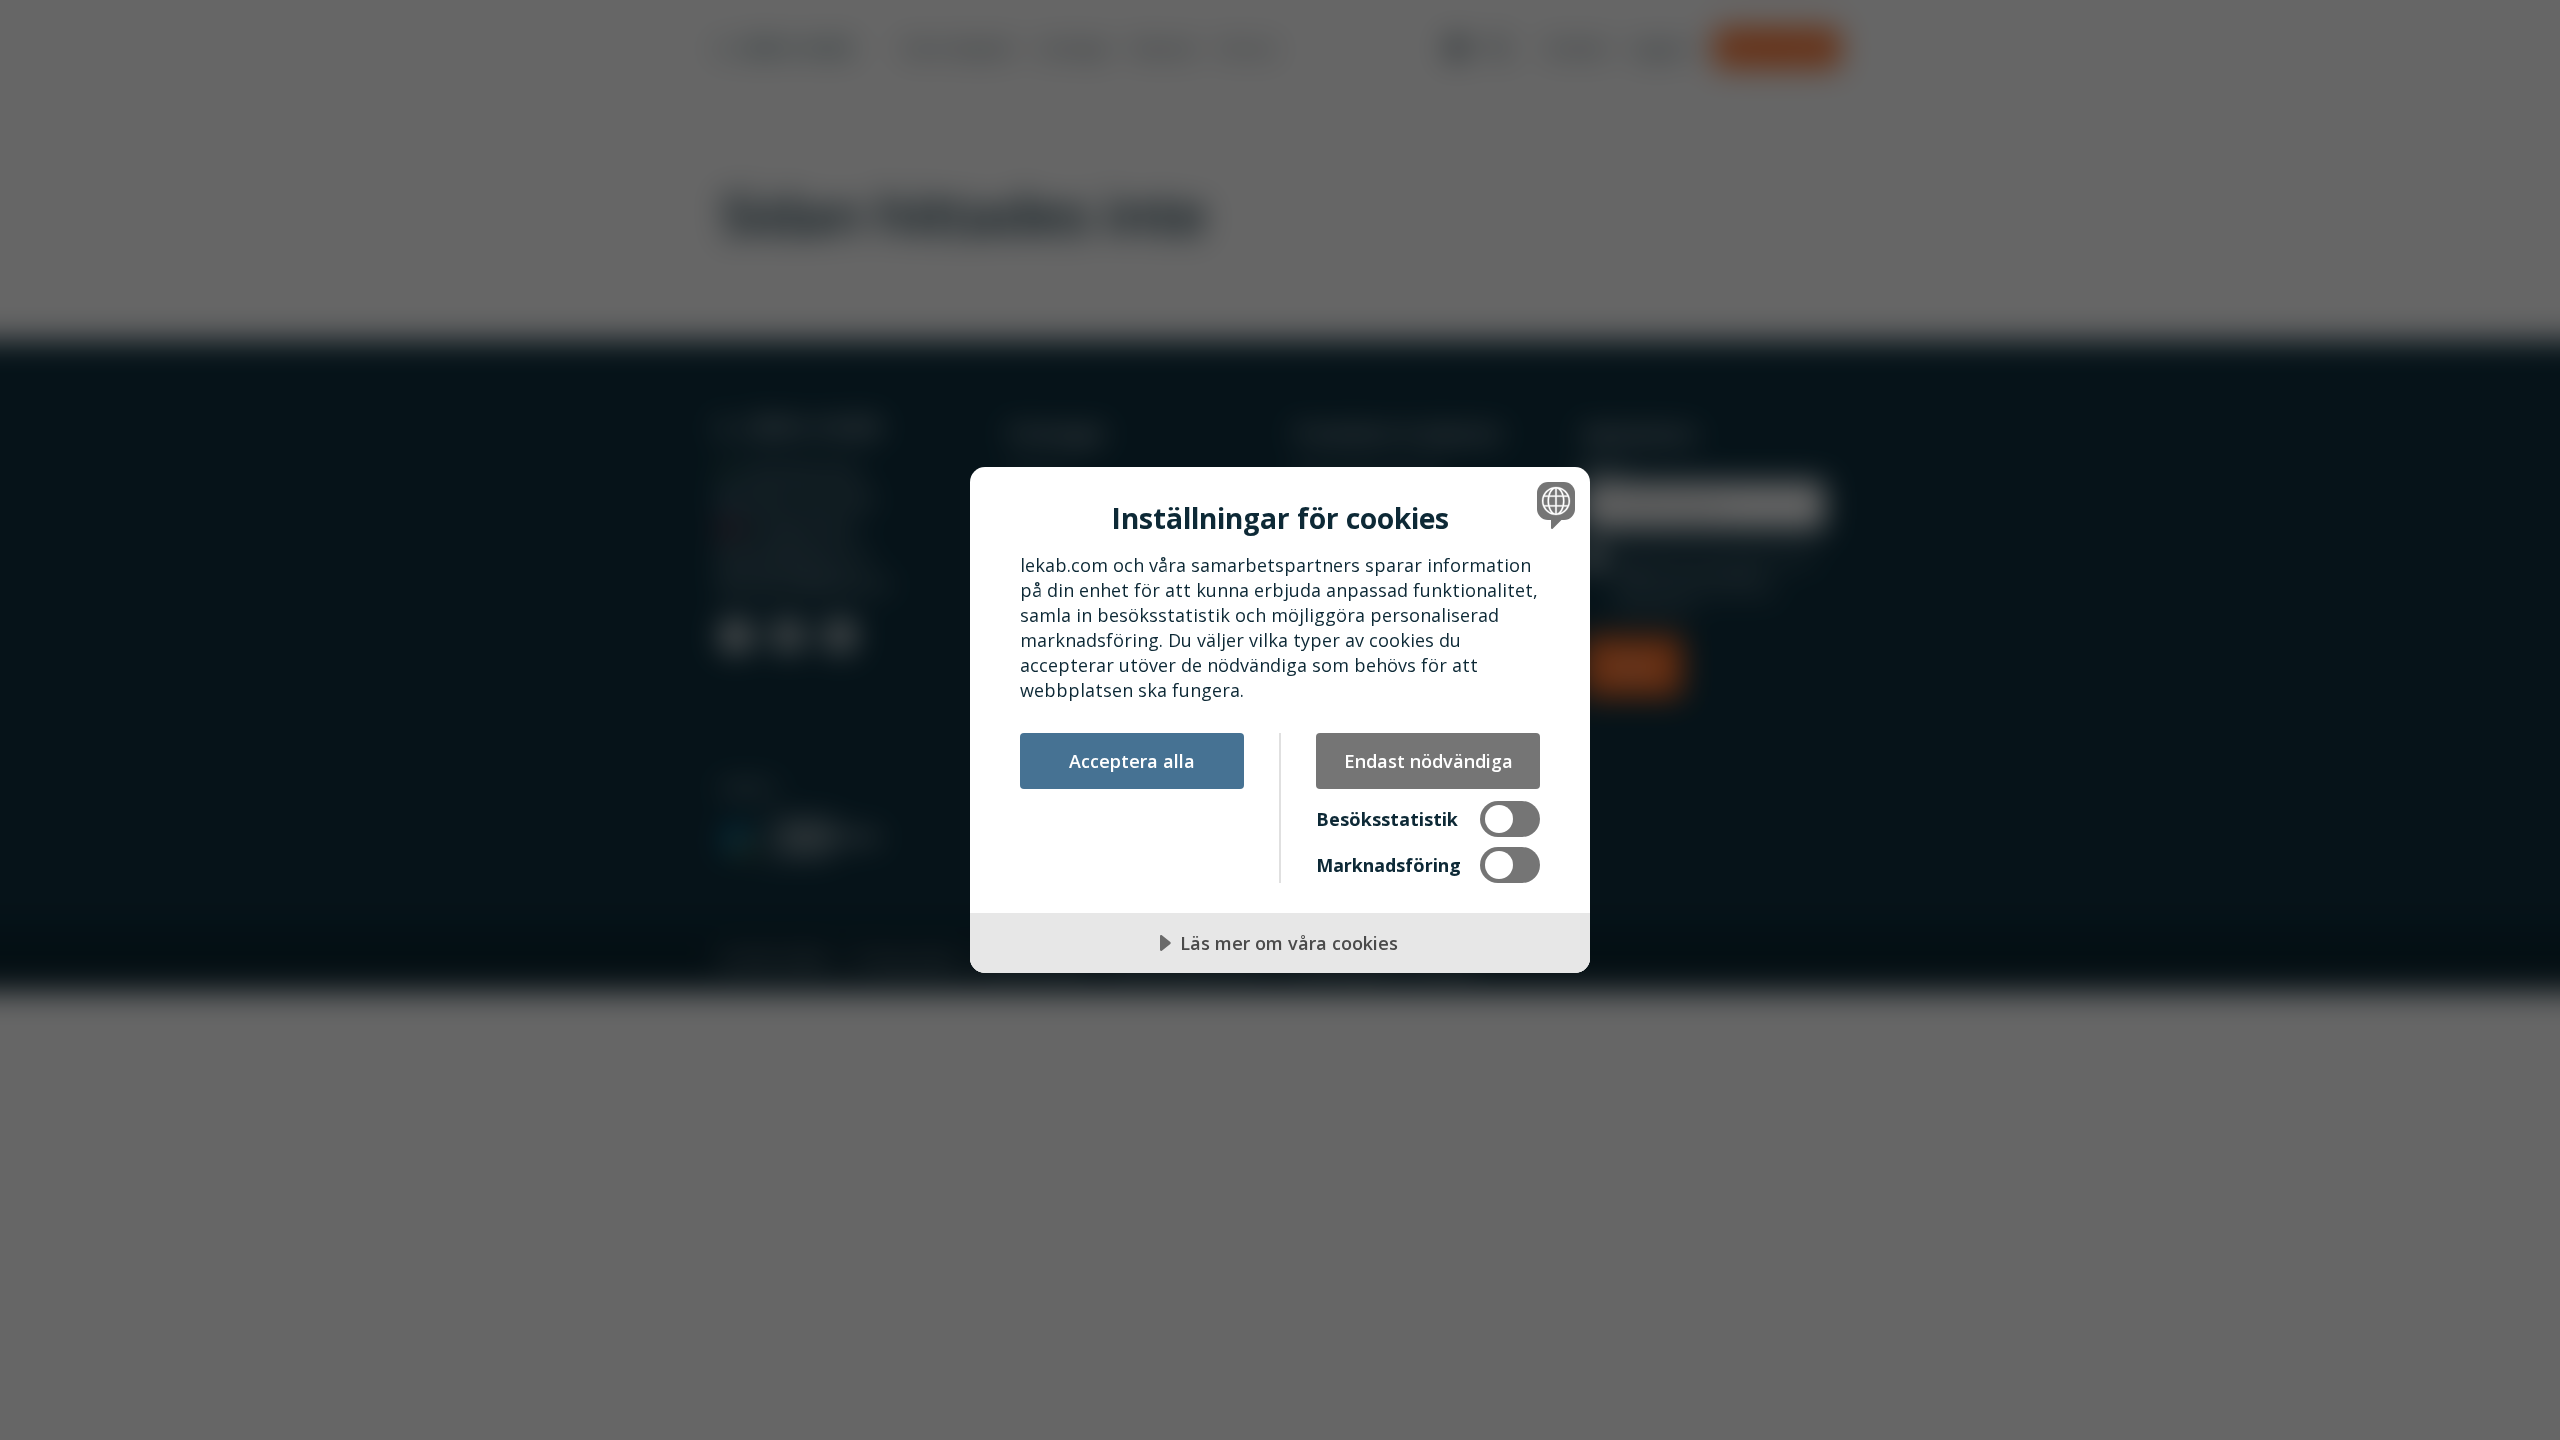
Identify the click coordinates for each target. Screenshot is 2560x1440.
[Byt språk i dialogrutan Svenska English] (1552, 504)
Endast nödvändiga (1428, 761)
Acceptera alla (1132, 761)
